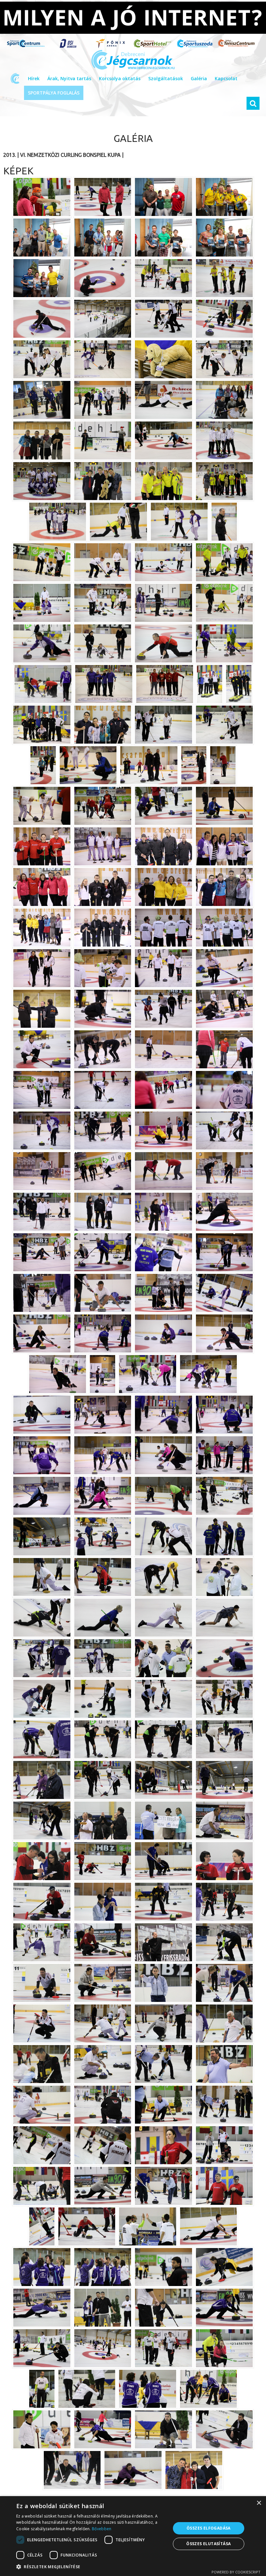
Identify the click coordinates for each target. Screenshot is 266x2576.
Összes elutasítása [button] (208, 2544)
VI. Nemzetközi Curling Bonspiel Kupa (70, 155)
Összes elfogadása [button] (209, 2528)
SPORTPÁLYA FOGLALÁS (54, 93)
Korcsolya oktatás (120, 78)
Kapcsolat (226, 78)
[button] (91, 2567)
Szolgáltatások (166, 78)
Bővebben (102, 2529)
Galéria (199, 78)
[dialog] (133, 2536)
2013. (10, 155)
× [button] (259, 2503)
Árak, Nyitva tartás (69, 78)
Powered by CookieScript (236, 2572)
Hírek (34, 78)
